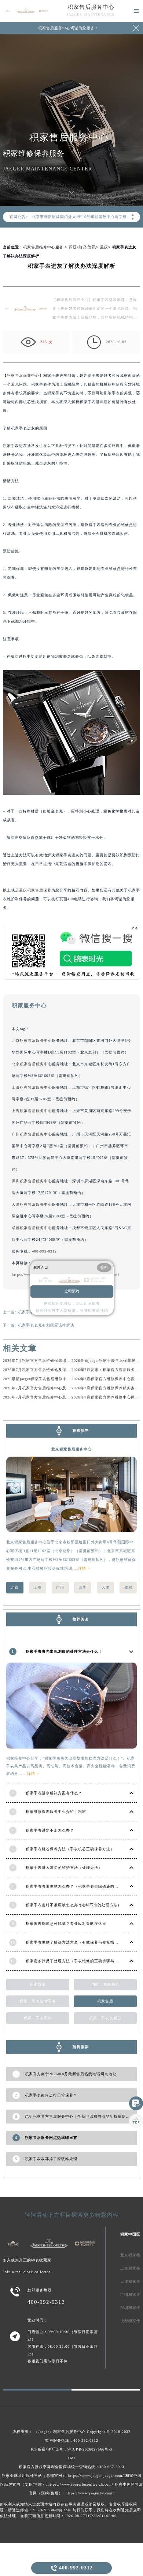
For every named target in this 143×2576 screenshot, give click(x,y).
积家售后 (105, 2001)
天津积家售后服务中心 (32, 1204)
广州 (60, 1587)
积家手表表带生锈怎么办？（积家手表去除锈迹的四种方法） (80, 1886)
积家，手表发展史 (105, 2018)
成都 (128, 1587)
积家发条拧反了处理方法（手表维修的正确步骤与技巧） (76, 1961)
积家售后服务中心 (91, 7)
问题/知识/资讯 (82, 247)
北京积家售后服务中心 (32, 1041)
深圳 (83, 1587)
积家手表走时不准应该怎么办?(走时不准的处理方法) (72, 1905)
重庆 (104, 247)
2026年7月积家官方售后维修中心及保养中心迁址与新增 (53, 1397)
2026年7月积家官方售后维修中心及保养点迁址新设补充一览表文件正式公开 (71, 1388)
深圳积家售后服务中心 (32, 1181)
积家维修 (38, 1984)
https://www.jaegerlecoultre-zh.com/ (80, 2484)
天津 (106, 1587)
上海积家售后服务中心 (32, 1087)
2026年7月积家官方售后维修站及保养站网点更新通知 (51, 1370)
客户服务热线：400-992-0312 (72, 2440)
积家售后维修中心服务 (43, 247)
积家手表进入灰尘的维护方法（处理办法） (64, 1868)
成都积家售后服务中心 (32, 1228)
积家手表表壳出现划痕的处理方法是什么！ (64, 1651)
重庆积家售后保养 (35, 890)
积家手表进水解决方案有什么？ (54, 1793)
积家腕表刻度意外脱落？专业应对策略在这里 (66, 1924)
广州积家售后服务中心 (32, 1134)
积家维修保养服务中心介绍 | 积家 (56, 1812)
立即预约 (72, 1291)
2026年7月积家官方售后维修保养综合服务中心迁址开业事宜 (57, 1361)
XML (72, 2458)
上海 (37, 1587)
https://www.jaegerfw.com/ (90, 2493)
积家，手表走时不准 (38, 2001)
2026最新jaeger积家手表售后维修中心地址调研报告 (49, 1379)
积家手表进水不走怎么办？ (50, 1830)
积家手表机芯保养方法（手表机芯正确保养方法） (70, 1849)
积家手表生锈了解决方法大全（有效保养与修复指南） (74, 1942)
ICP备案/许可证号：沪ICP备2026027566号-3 (71, 2449)
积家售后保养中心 (23, 375)
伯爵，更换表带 (105, 1984)
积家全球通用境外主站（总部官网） (34, 2476)
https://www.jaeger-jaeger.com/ (96, 2476)
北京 (15, 1587)
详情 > (84, 1568)
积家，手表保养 (38, 2018)
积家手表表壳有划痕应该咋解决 (46, 1325)
